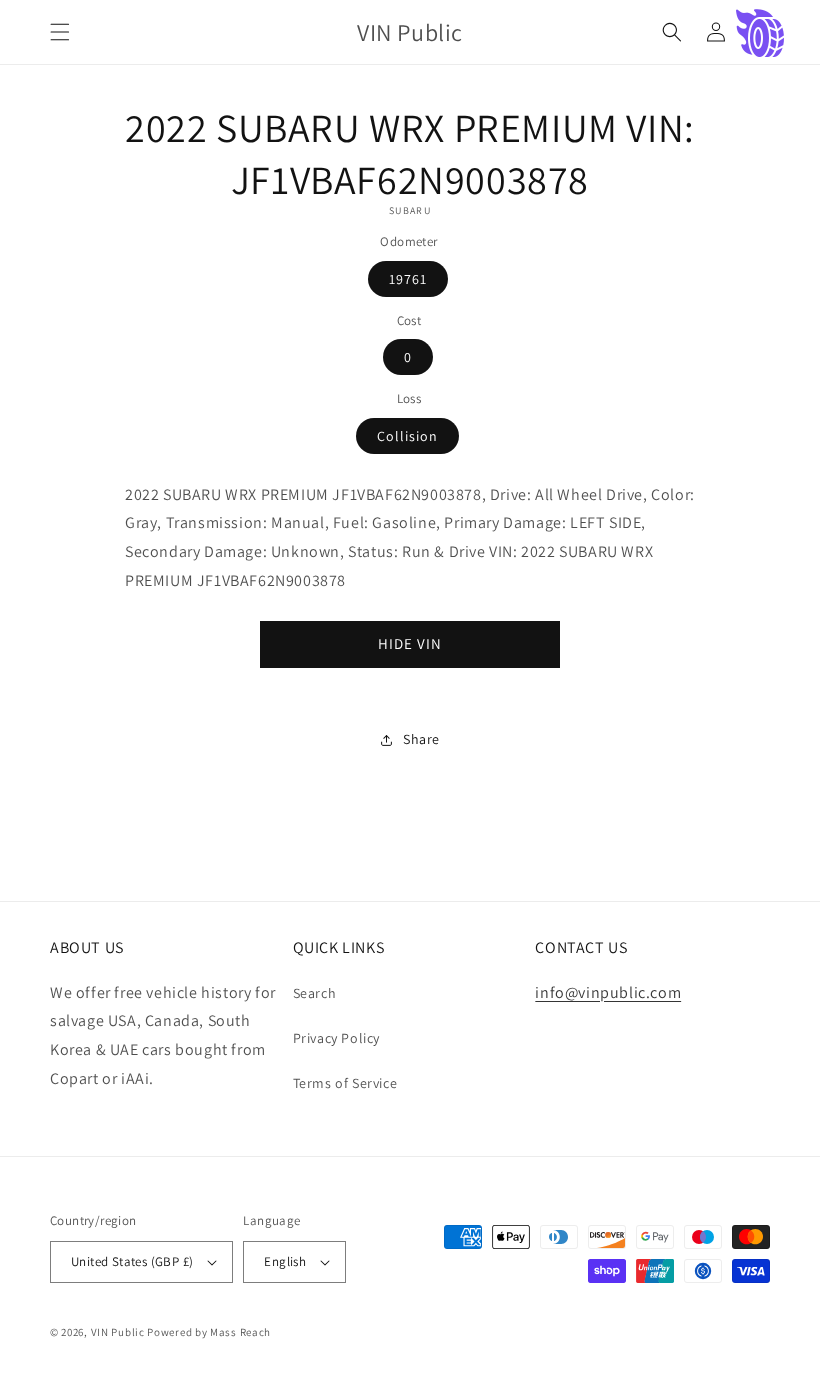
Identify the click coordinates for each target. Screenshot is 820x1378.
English (285, 1261)
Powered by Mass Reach (209, 1332)
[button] (60, 32)
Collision (407, 436)
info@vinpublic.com (608, 992)
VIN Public (118, 1332)
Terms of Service (345, 1083)
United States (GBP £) (132, 1261)
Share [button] (421, 739)
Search (315, 993)
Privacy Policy (336, 1038)
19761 (408, 279)
